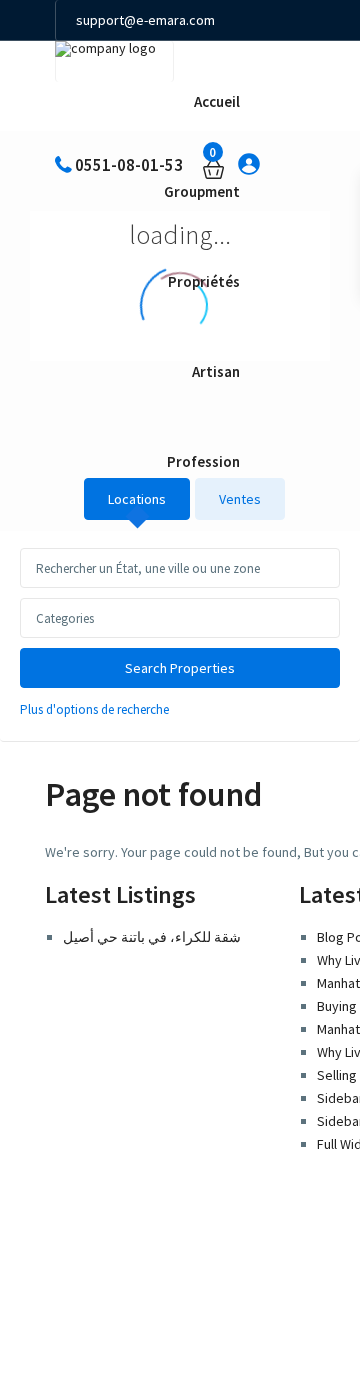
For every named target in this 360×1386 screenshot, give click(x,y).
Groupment (202, 191)
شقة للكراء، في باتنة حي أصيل (152, 937)
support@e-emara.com (145, 20)
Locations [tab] (137, 499)
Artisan (216, 371)
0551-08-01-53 (117, 61)
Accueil (217, 101)
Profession (203, 461)
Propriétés (204, 281)
